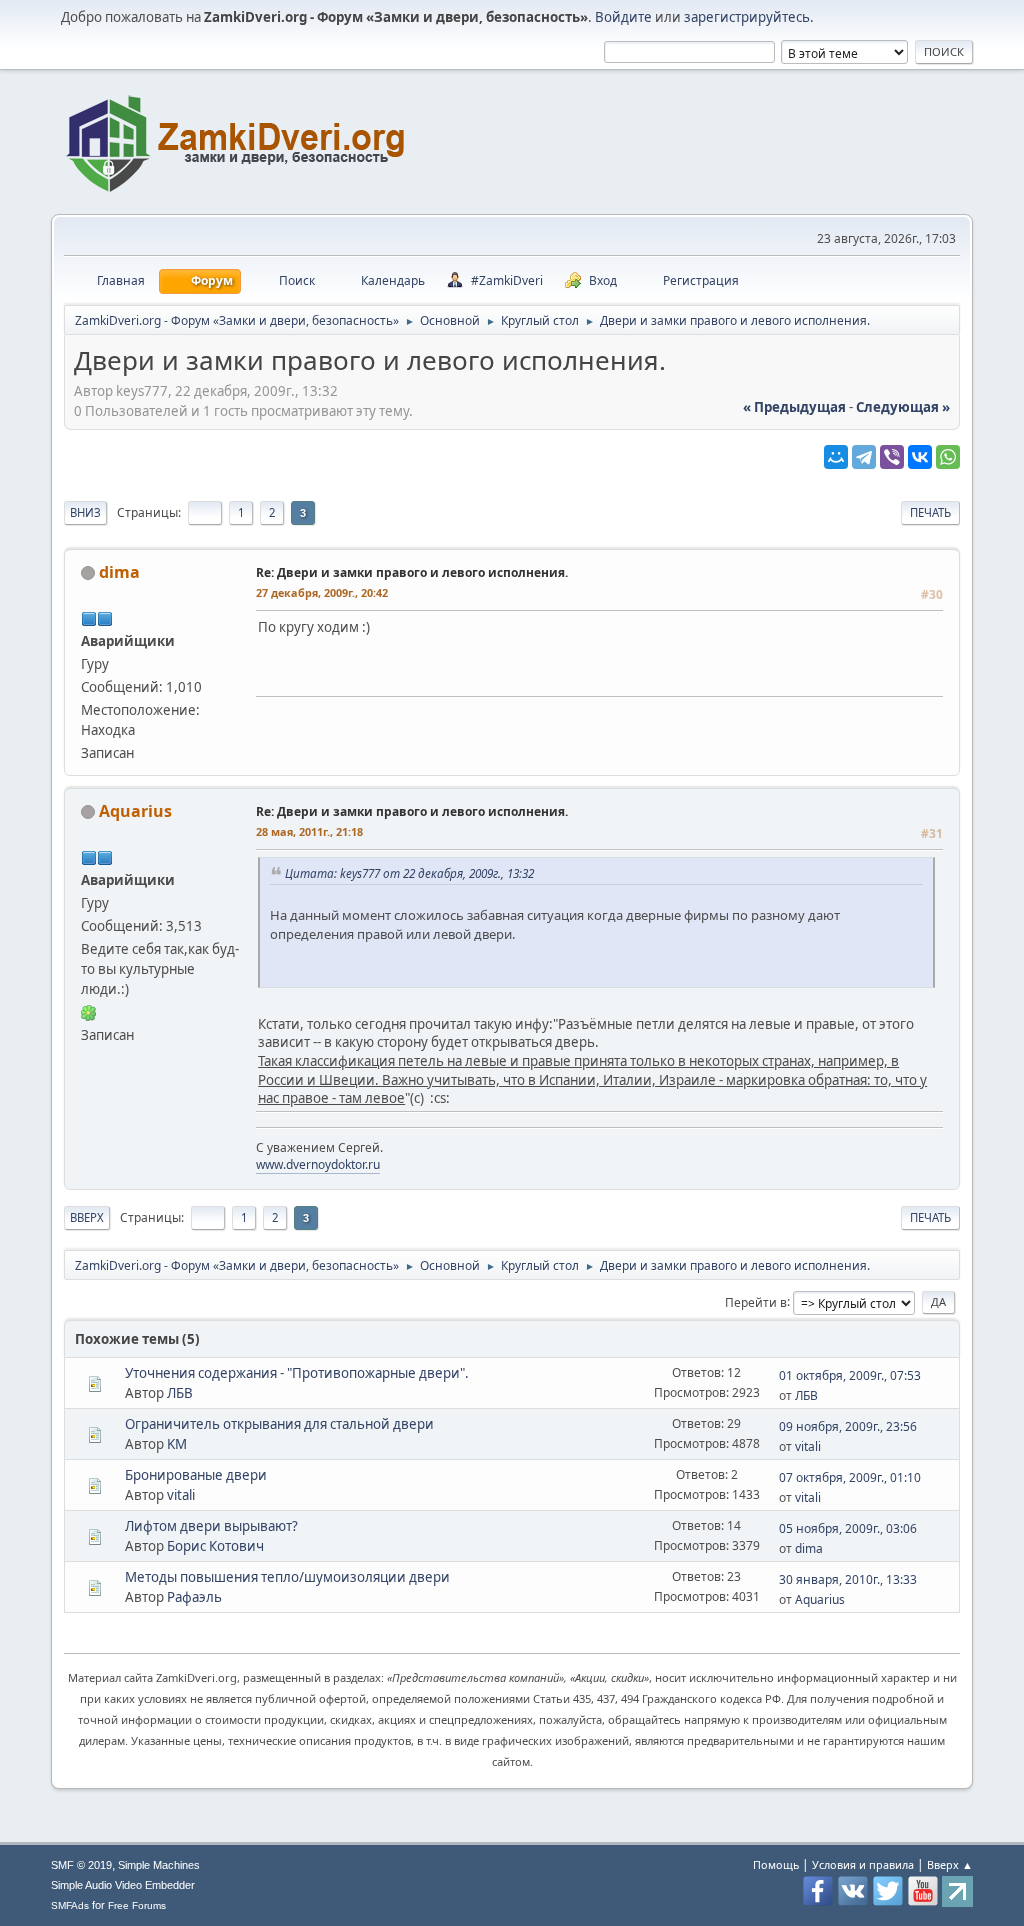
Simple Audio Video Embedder (123, 1885)
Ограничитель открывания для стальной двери (279, 1424)
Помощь (776, 1864)
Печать (930, 512)
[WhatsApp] (948, 457)
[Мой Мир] (836, 457)
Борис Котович (215, 1546)
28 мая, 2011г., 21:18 (309, 831)
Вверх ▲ (950, 1864)
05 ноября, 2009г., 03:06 (848, 1528)
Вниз (85, 512)
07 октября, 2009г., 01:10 (850, 1477)
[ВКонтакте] (920, 457)
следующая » (903, 407)
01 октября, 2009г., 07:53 (850, 1375)
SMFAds (70, 1905)
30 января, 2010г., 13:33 (848, 1579)
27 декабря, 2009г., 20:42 (322, 592)
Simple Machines (159, 1865)
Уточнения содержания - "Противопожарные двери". (297, 1373)
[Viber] (892, 457)
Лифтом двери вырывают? (211, 1526)
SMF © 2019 (81, 1865)
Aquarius (135, 811)
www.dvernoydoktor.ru (318, 1164)
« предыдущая (794, 407)
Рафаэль (194, 1597)
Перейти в (756, 1301)
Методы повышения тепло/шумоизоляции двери (287, 1577)
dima (119, 572)
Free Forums (137, 1905)
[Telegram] (864, 457)
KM (177, 1444)
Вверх (87, 1217)
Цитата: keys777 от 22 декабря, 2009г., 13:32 (409, 873)
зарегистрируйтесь (747, 17)
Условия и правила (863, 1864)
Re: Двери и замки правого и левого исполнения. (412, 572)
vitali (808, 1446)
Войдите (623, 17)
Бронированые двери (196, 1475)
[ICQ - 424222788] (89, 1012)
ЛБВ (180, 1393)
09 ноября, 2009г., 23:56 (848, 1426)
